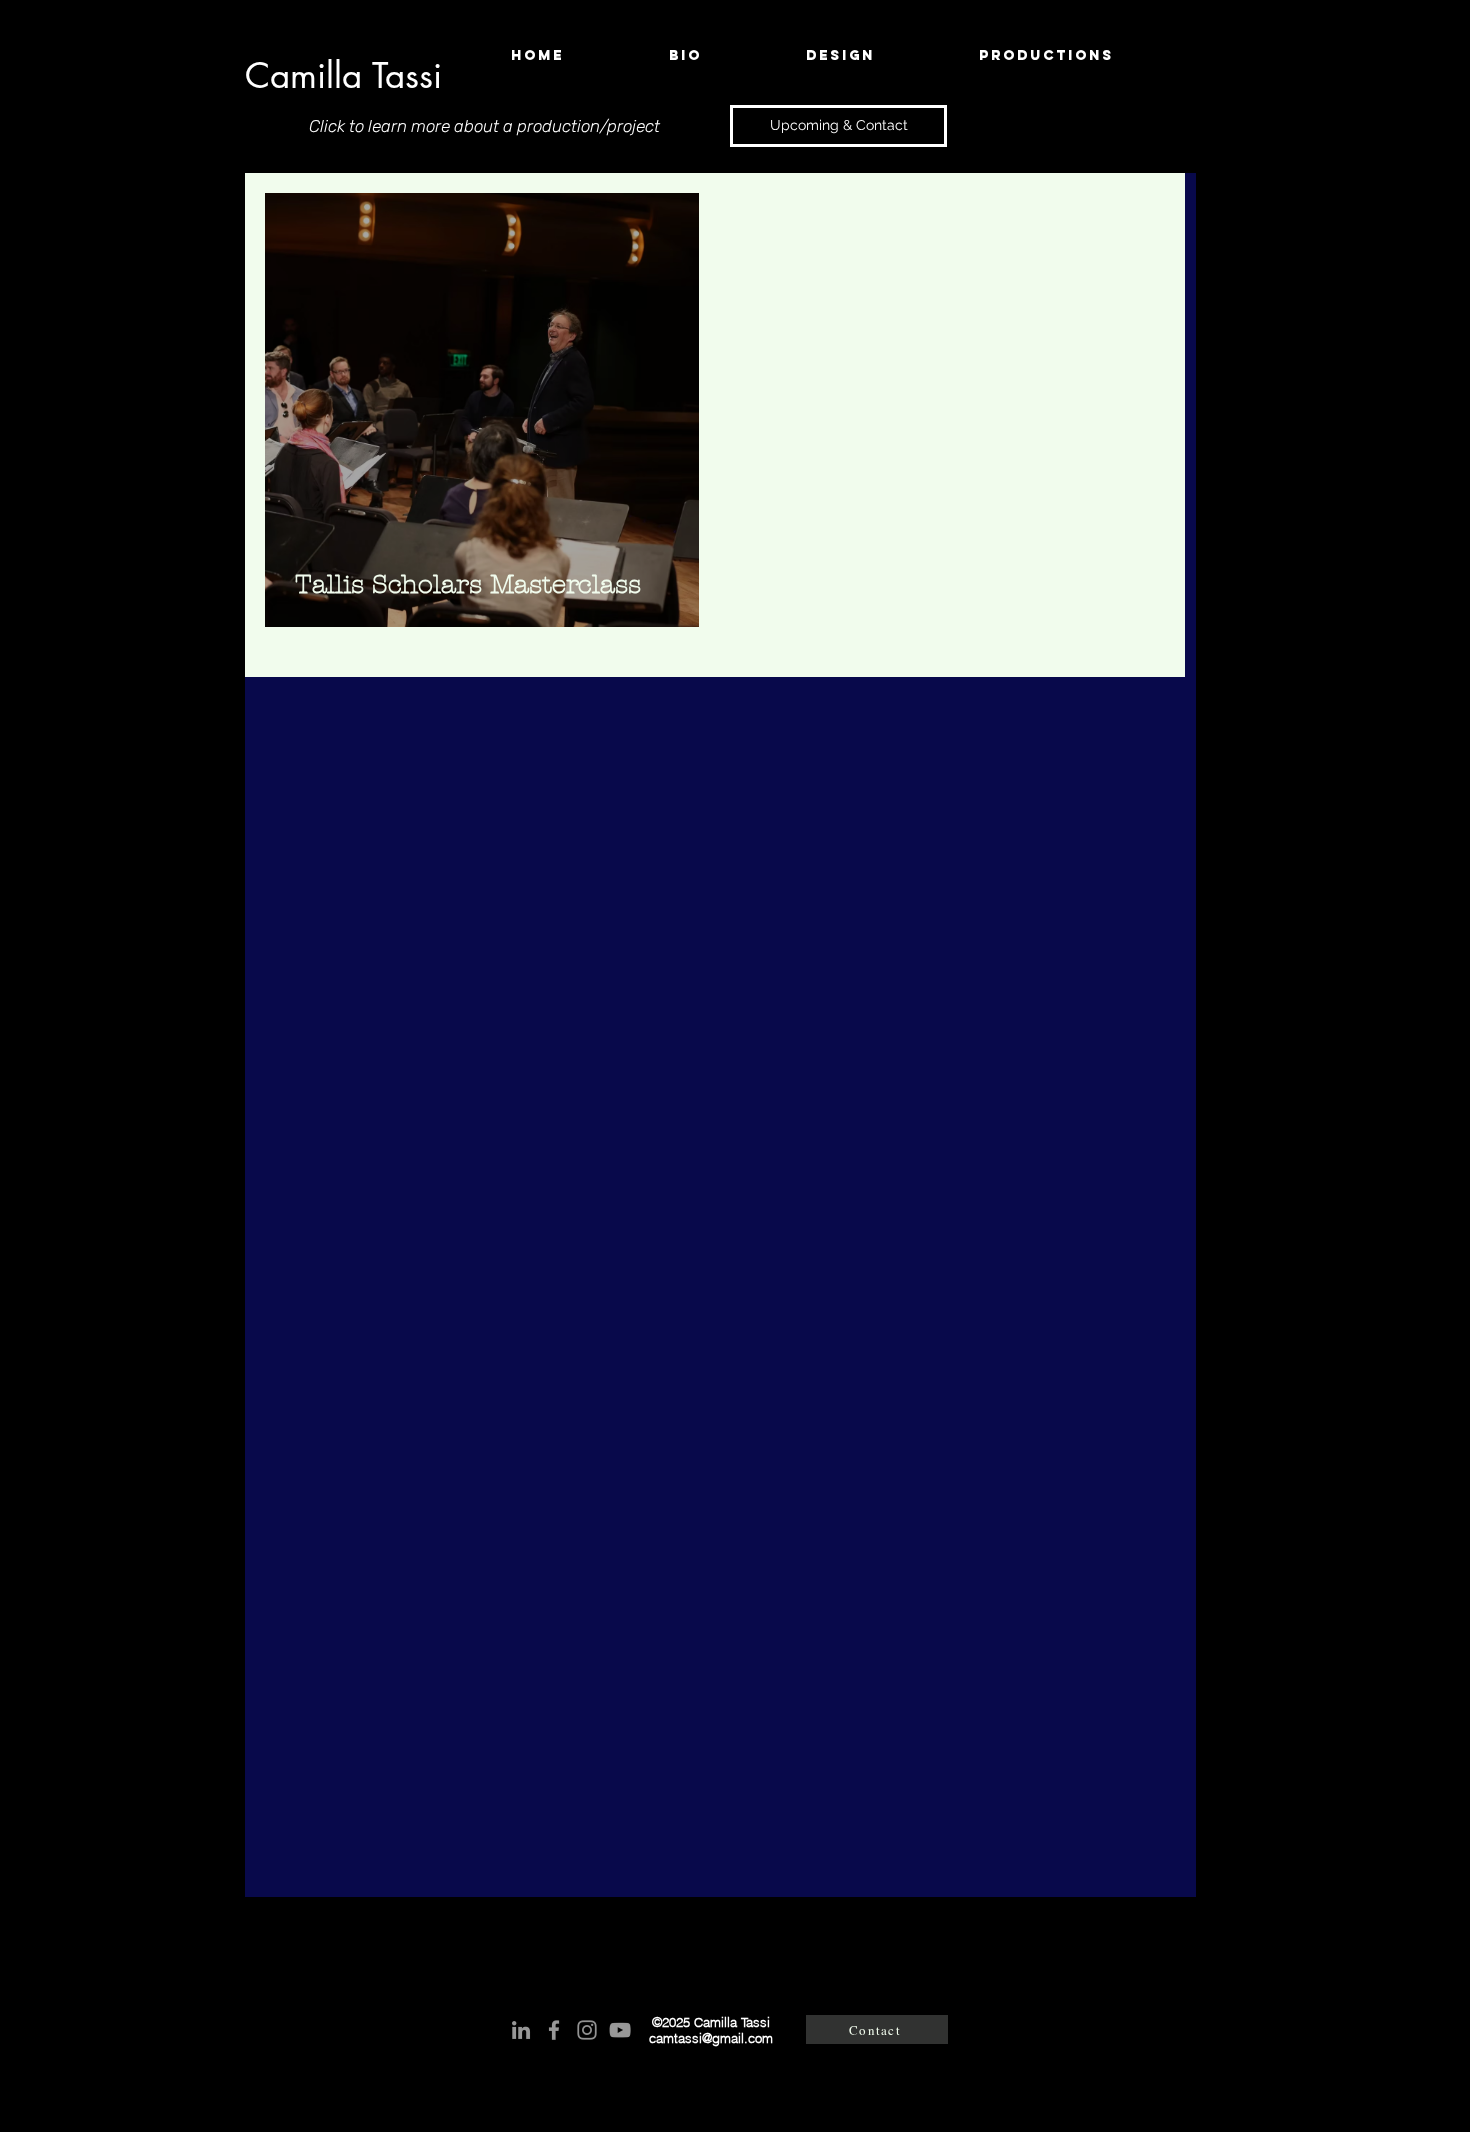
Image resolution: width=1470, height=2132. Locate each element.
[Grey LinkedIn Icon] (521, 2030)
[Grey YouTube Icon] (620, 2030)
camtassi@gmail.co (705, 2038)
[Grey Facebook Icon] (554, 2030)
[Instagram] (587, 2030)
